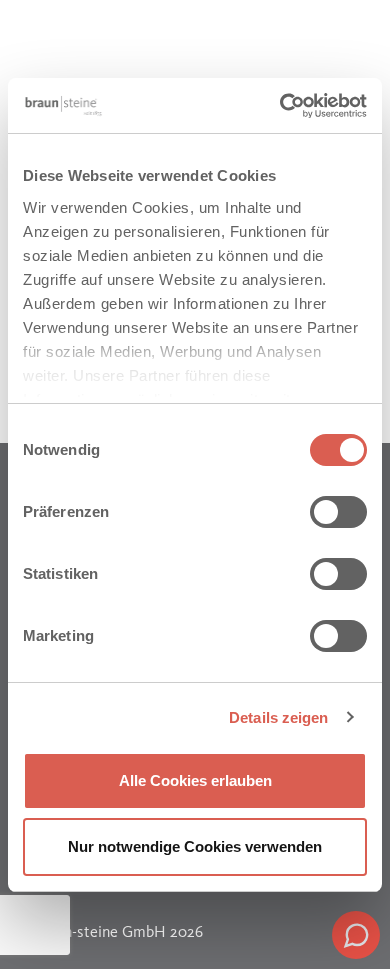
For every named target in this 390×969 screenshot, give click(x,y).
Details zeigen (278, 717)
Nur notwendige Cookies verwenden (195, 846)
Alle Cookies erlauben (195, 780)
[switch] (338, 512)
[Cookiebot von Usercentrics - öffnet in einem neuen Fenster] (280, 106)
